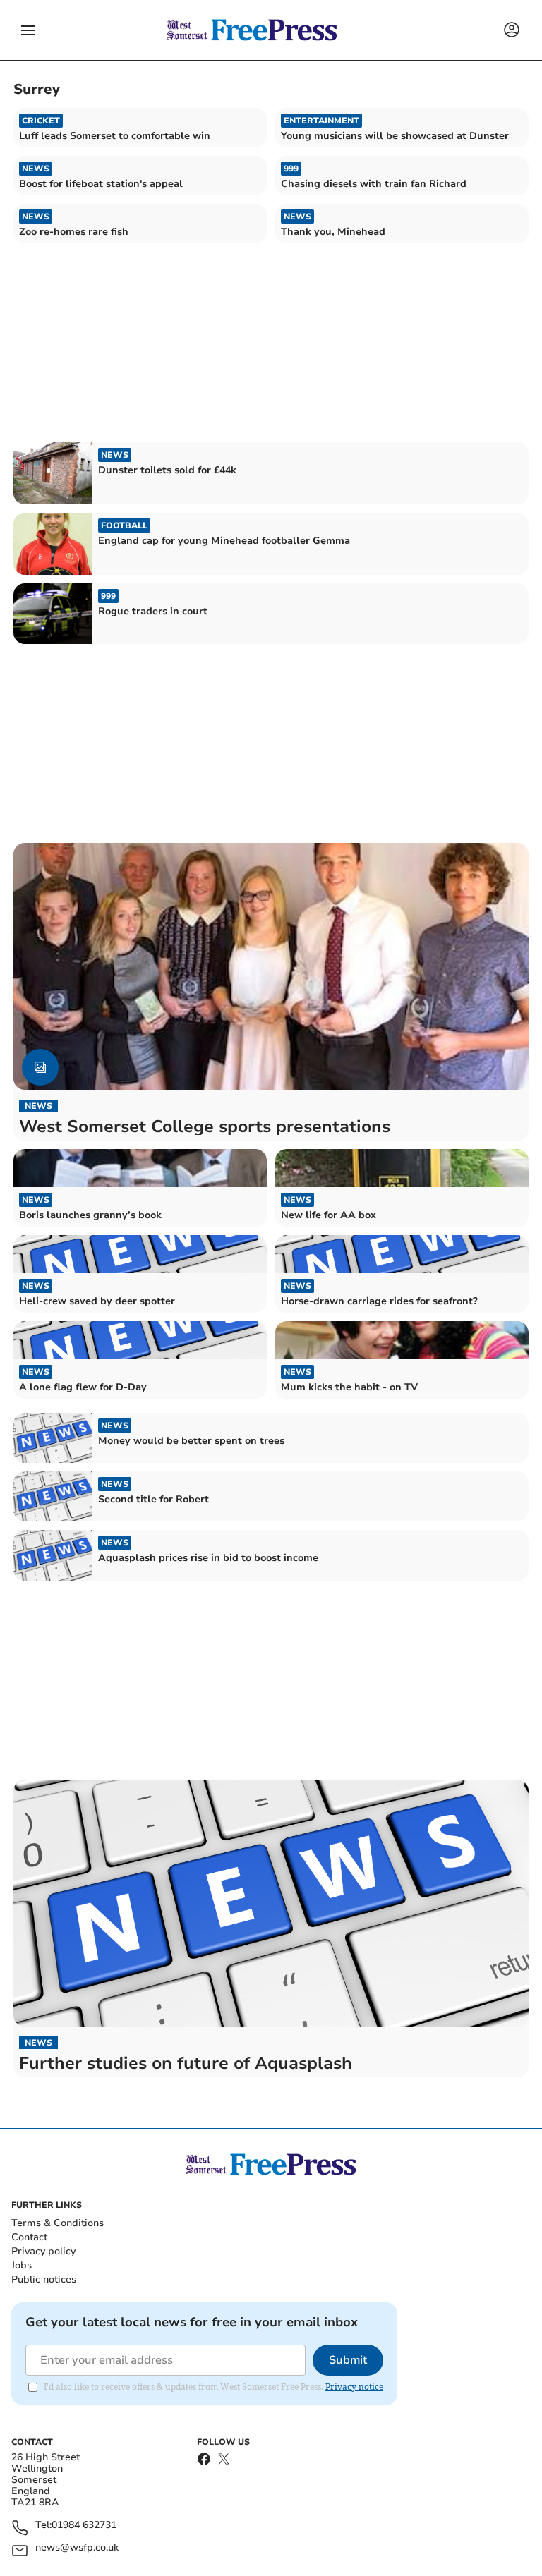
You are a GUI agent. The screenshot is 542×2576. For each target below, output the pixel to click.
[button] (28, 30)
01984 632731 (84, 2526)
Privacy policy (43, 2251)
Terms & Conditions (58, 2223)
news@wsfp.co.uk (77, 2548)
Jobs (22, 2265)
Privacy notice (354, 2387)
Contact (29, 2237)
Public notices (44, 2279)
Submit (348, 2360)
